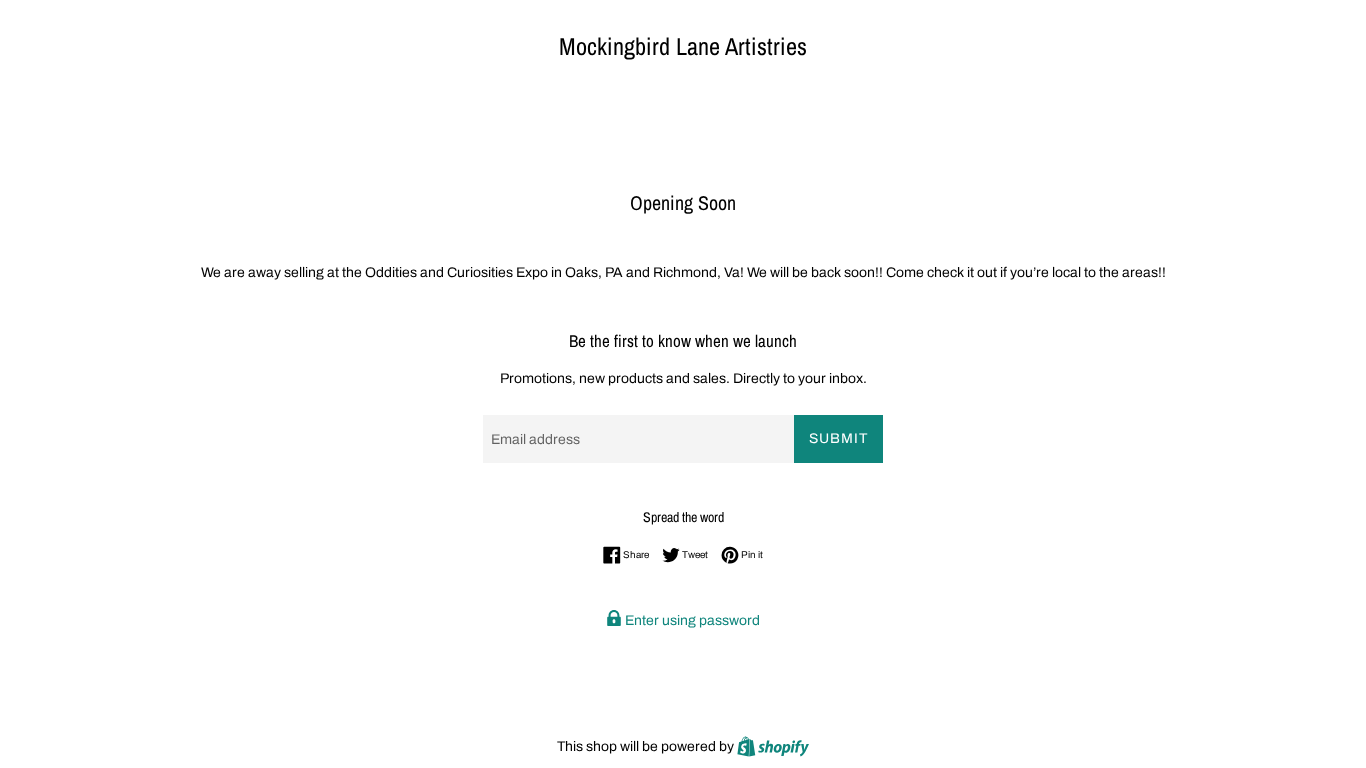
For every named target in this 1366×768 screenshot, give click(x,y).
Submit (838, 438)
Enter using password (691, 620)
